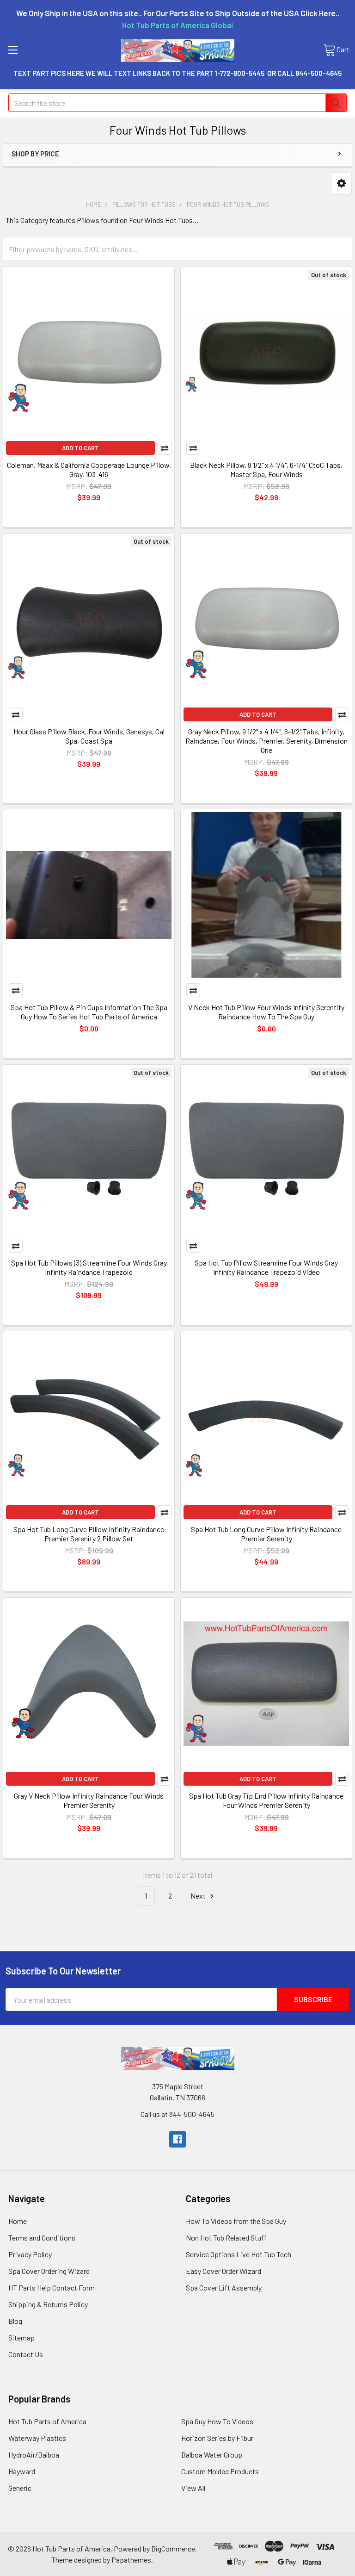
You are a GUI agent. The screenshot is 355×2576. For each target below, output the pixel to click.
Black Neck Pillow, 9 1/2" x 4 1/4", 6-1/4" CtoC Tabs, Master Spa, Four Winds (266, 469)
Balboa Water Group (212, 2455)
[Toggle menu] (13, 50)
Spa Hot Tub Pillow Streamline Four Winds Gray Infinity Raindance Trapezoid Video (266, 1267)
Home (18, 2221)
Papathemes (131, 2560)
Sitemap (21, 2337)
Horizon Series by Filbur (217, 2438)
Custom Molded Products (220, 2471)
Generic (20, 2488)
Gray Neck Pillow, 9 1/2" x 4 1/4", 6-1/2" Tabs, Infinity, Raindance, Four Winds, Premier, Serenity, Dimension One (266, 741)
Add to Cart (80, 448)
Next (199, 1896)
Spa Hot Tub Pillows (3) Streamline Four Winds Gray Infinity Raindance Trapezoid (89, 1267)
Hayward (22, 2471)
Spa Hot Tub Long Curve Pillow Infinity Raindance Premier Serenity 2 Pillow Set (89, 1534)
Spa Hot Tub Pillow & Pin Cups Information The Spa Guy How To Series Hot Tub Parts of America (89, 1012)
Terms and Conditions (42, 2238)
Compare (165, 448)
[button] (341, 183)
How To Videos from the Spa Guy (236, 2221)
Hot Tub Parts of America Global (177, 25)
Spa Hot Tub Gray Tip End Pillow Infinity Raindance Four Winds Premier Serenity (266, 1800)
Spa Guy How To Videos (217, 2421)
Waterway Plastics (37, 2438)
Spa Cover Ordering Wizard (49, 2271)
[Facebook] (177, 2139)
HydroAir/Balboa (34, 2455)
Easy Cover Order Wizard (223, 2271)
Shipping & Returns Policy (48, 2304)
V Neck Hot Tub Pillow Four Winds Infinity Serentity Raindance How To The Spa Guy (266, 1012)
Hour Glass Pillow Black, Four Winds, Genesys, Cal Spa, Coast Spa (89, 736)
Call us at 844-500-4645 (177, 2114)
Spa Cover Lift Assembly (224, 2287)
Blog (15, 2321)
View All (193, 2488)
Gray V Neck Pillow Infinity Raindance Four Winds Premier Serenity (89, 1800)
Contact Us (26, 2354)
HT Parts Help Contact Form (52, 2287)
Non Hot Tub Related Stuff (226, 2238)
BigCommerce (173, 2548)
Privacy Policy (30, 2254)
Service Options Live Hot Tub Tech (239, 2254)
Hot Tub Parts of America (47, 2421)
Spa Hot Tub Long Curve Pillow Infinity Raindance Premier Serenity (266, 1534)
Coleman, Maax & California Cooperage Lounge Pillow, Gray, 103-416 (89, 469)
